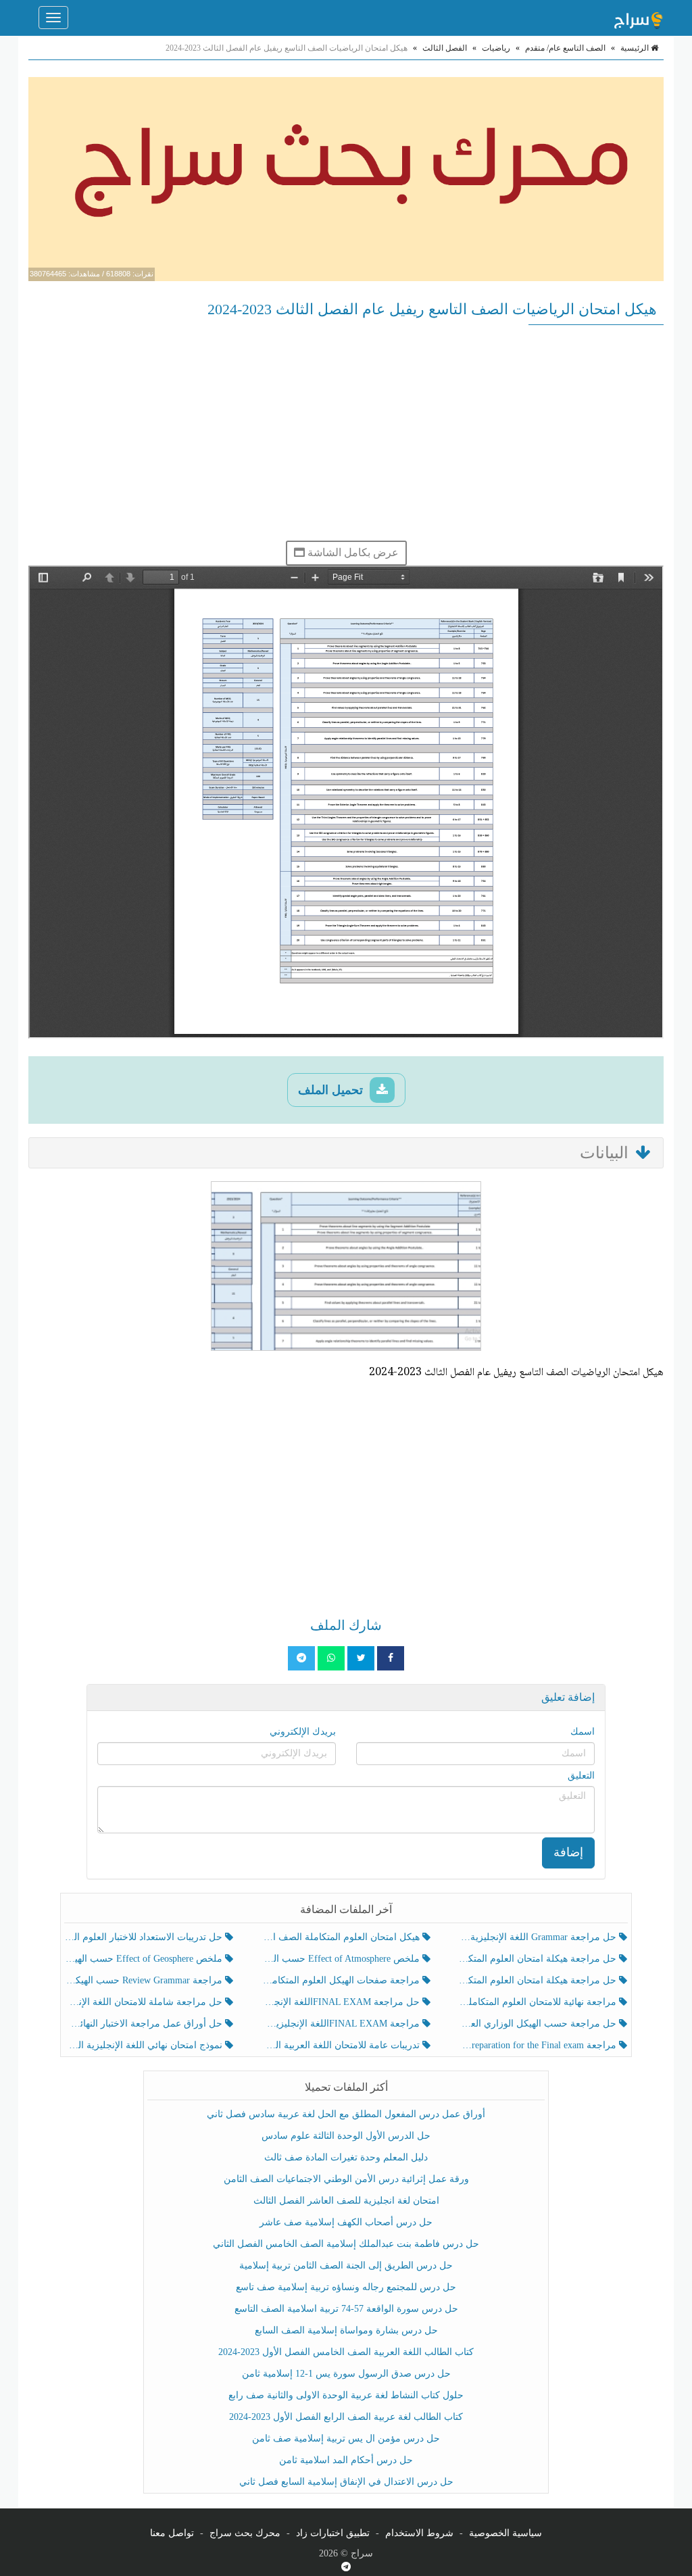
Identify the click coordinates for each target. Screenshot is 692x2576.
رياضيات (496, 48)
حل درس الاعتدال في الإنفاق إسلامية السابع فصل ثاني (346, 2482)
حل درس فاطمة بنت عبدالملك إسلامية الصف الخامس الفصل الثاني (346, 2244)
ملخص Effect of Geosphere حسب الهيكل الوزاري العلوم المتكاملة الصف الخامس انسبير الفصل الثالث (145, 1959)
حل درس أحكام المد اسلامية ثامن (346, 2460)
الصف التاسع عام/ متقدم (565, 48)
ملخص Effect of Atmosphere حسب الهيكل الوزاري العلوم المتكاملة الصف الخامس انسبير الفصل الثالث (342, 1959)
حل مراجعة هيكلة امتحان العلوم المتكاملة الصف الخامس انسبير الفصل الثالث (539, 1959)
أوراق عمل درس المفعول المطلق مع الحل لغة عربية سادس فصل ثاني (346, 2114)
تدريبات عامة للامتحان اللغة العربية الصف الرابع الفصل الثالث (342, 2045)
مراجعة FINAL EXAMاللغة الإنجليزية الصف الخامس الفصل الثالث (342, 2024)
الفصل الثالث (445, 48)
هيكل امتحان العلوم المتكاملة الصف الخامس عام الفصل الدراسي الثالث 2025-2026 (342, 1937)
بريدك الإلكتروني (303, 1732)
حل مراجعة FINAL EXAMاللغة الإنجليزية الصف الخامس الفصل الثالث (342, 2002)
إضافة (568, 1852)
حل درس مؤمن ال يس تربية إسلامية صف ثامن (346, 2438)
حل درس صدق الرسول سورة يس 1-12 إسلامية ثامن (346, 2374)
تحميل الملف (332, 1090)
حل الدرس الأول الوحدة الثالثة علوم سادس (346, 2136)
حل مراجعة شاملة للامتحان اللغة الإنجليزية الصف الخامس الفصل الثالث (145, 2002)
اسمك (583, 1732)
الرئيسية (636, 48)
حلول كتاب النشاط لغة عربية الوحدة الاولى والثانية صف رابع (346, 2395)
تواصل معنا (172, 2533)
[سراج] (638, 18)
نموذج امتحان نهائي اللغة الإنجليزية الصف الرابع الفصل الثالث (145, 2045)
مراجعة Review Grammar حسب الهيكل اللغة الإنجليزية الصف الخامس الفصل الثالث (145, 1980)
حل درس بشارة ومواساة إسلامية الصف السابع (346, 2330)
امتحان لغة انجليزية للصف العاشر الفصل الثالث (346, 2201)
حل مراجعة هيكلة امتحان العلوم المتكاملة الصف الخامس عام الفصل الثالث (539, 1980)
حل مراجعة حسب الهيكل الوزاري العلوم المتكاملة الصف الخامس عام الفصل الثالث (539, 2024)
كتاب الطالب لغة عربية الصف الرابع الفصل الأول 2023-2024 (346, 2417)
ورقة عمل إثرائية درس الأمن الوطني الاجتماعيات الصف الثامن (346, 2179)
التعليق (581, 1776)
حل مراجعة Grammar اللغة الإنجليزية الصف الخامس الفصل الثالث (539, 1937)
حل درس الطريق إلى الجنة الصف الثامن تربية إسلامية (346, 2265)
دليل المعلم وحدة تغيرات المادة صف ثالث (346, 2157)
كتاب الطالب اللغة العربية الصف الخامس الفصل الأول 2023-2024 (346, 2352)
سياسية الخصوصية (505, 2533)
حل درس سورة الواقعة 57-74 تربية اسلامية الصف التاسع (346, 2309)
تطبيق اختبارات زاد (333, 2533)
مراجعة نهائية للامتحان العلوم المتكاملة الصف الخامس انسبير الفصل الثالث (539, 2002)
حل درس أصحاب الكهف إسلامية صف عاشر (346, 2222)
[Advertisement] (346, 432)
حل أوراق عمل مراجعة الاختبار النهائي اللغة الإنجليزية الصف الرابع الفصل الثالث (145, 2024)
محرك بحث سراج (245, 2533)
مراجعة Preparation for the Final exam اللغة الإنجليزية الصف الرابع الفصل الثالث (539, 2045)
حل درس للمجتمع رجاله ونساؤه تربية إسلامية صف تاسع (346, 2287)
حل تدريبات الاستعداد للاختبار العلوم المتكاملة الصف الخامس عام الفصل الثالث (145, 1937)
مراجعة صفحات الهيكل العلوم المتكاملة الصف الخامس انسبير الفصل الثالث (342, 1980)
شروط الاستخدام (419, 2533)
